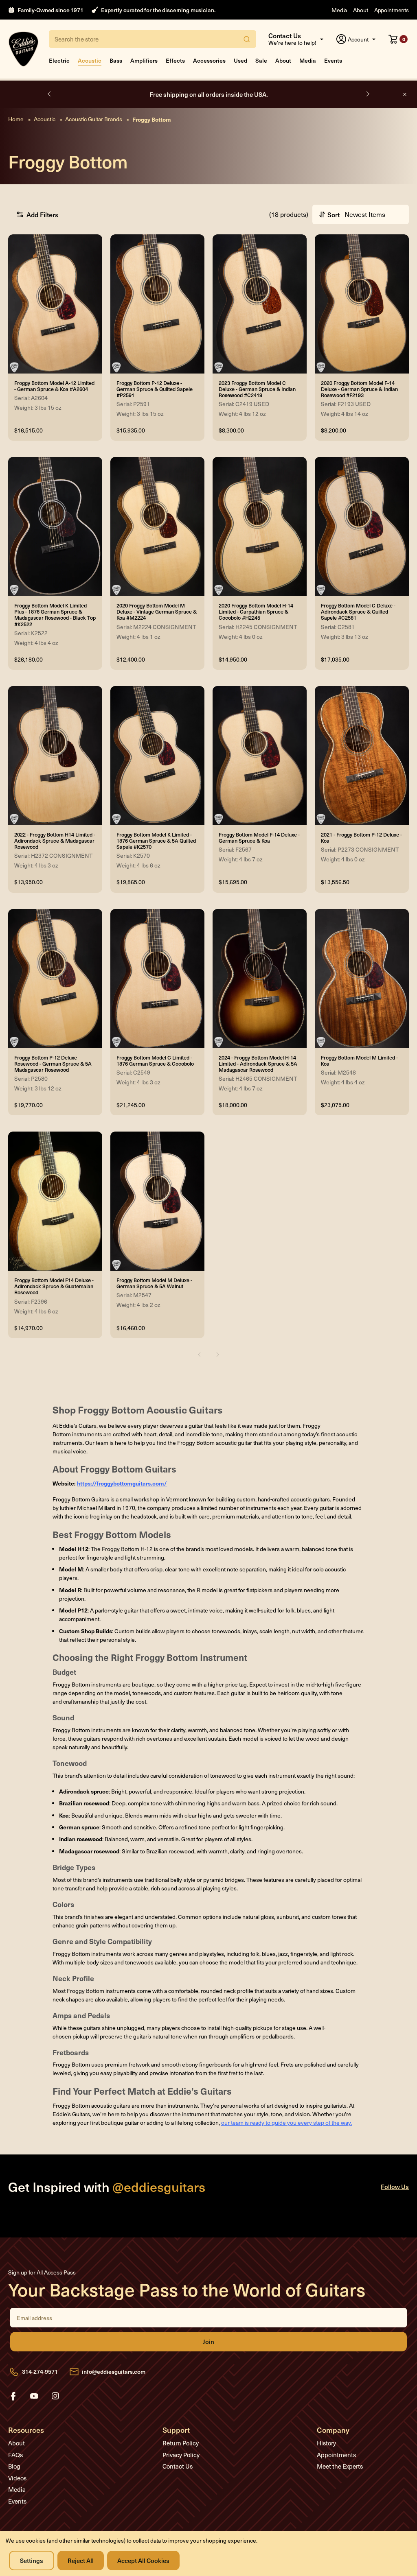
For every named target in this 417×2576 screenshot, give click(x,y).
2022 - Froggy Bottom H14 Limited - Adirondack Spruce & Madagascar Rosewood (55, 840)
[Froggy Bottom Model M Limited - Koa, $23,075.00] (362, 979)
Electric (59, 60)
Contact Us (178, 2466)
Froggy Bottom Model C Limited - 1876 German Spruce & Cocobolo (155, 1060)
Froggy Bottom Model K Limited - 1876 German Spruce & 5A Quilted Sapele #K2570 (156, 840)
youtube (34, 2396)
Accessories (209, 60)
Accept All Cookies (143, 2560)
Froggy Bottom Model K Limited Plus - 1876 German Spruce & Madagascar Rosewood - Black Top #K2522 (55, 615)
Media (339, 10)
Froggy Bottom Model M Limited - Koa (359, 1060)
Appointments (392, 10)
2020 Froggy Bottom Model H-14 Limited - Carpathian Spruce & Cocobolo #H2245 (256, 611)
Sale (261, 60)
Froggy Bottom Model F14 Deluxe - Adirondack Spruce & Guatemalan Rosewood (54, 1286)
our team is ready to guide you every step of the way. (286, 2123)
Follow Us (395, 2186)
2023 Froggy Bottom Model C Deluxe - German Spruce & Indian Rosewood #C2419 (257, 389)
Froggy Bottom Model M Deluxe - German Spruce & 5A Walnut (154, 1283)
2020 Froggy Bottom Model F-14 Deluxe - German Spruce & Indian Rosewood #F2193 (359, 389)
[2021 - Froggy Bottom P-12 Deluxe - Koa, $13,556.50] (362, 756)
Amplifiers (144, 60)
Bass (116, 60)
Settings (32, 2560)
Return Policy (181, 2443)
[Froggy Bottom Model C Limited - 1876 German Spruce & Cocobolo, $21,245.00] (157, 979)
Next (367, 94)
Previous (50, 94)
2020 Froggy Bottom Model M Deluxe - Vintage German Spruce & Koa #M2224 (157, 611)
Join (208, 2342)
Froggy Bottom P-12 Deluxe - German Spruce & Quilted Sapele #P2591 (155, 389)
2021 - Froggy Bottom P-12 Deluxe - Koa (361, 837)
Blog (14, 2466)
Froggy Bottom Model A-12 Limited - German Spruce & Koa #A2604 (54, 386)
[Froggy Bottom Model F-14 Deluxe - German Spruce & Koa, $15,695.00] (260, 756)
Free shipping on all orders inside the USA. (209, 94)
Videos (17, 2478)
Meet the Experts (340, 2466)
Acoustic (90, 60)
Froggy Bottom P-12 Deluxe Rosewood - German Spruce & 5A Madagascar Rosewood (53, 1063)
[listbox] (373, 214)
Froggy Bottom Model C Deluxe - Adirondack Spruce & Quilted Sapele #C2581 (358, 611)
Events (333, 60)
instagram (55, 2396)
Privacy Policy (181, 2455)
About (360, 10)
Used (240, 60)
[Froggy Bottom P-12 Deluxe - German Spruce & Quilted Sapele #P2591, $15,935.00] (157, 304)
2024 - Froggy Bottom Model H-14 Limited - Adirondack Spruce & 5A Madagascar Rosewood (258, 1063)
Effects (175, 60)
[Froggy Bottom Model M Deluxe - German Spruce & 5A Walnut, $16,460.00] (157, 1201)
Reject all (81, 2560)
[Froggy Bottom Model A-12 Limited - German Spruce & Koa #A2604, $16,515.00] (55, 304)
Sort (334, 214)
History (326, 2443)
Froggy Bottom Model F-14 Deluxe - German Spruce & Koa (259, 837)
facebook (13, 2396)
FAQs (15, 2455)
